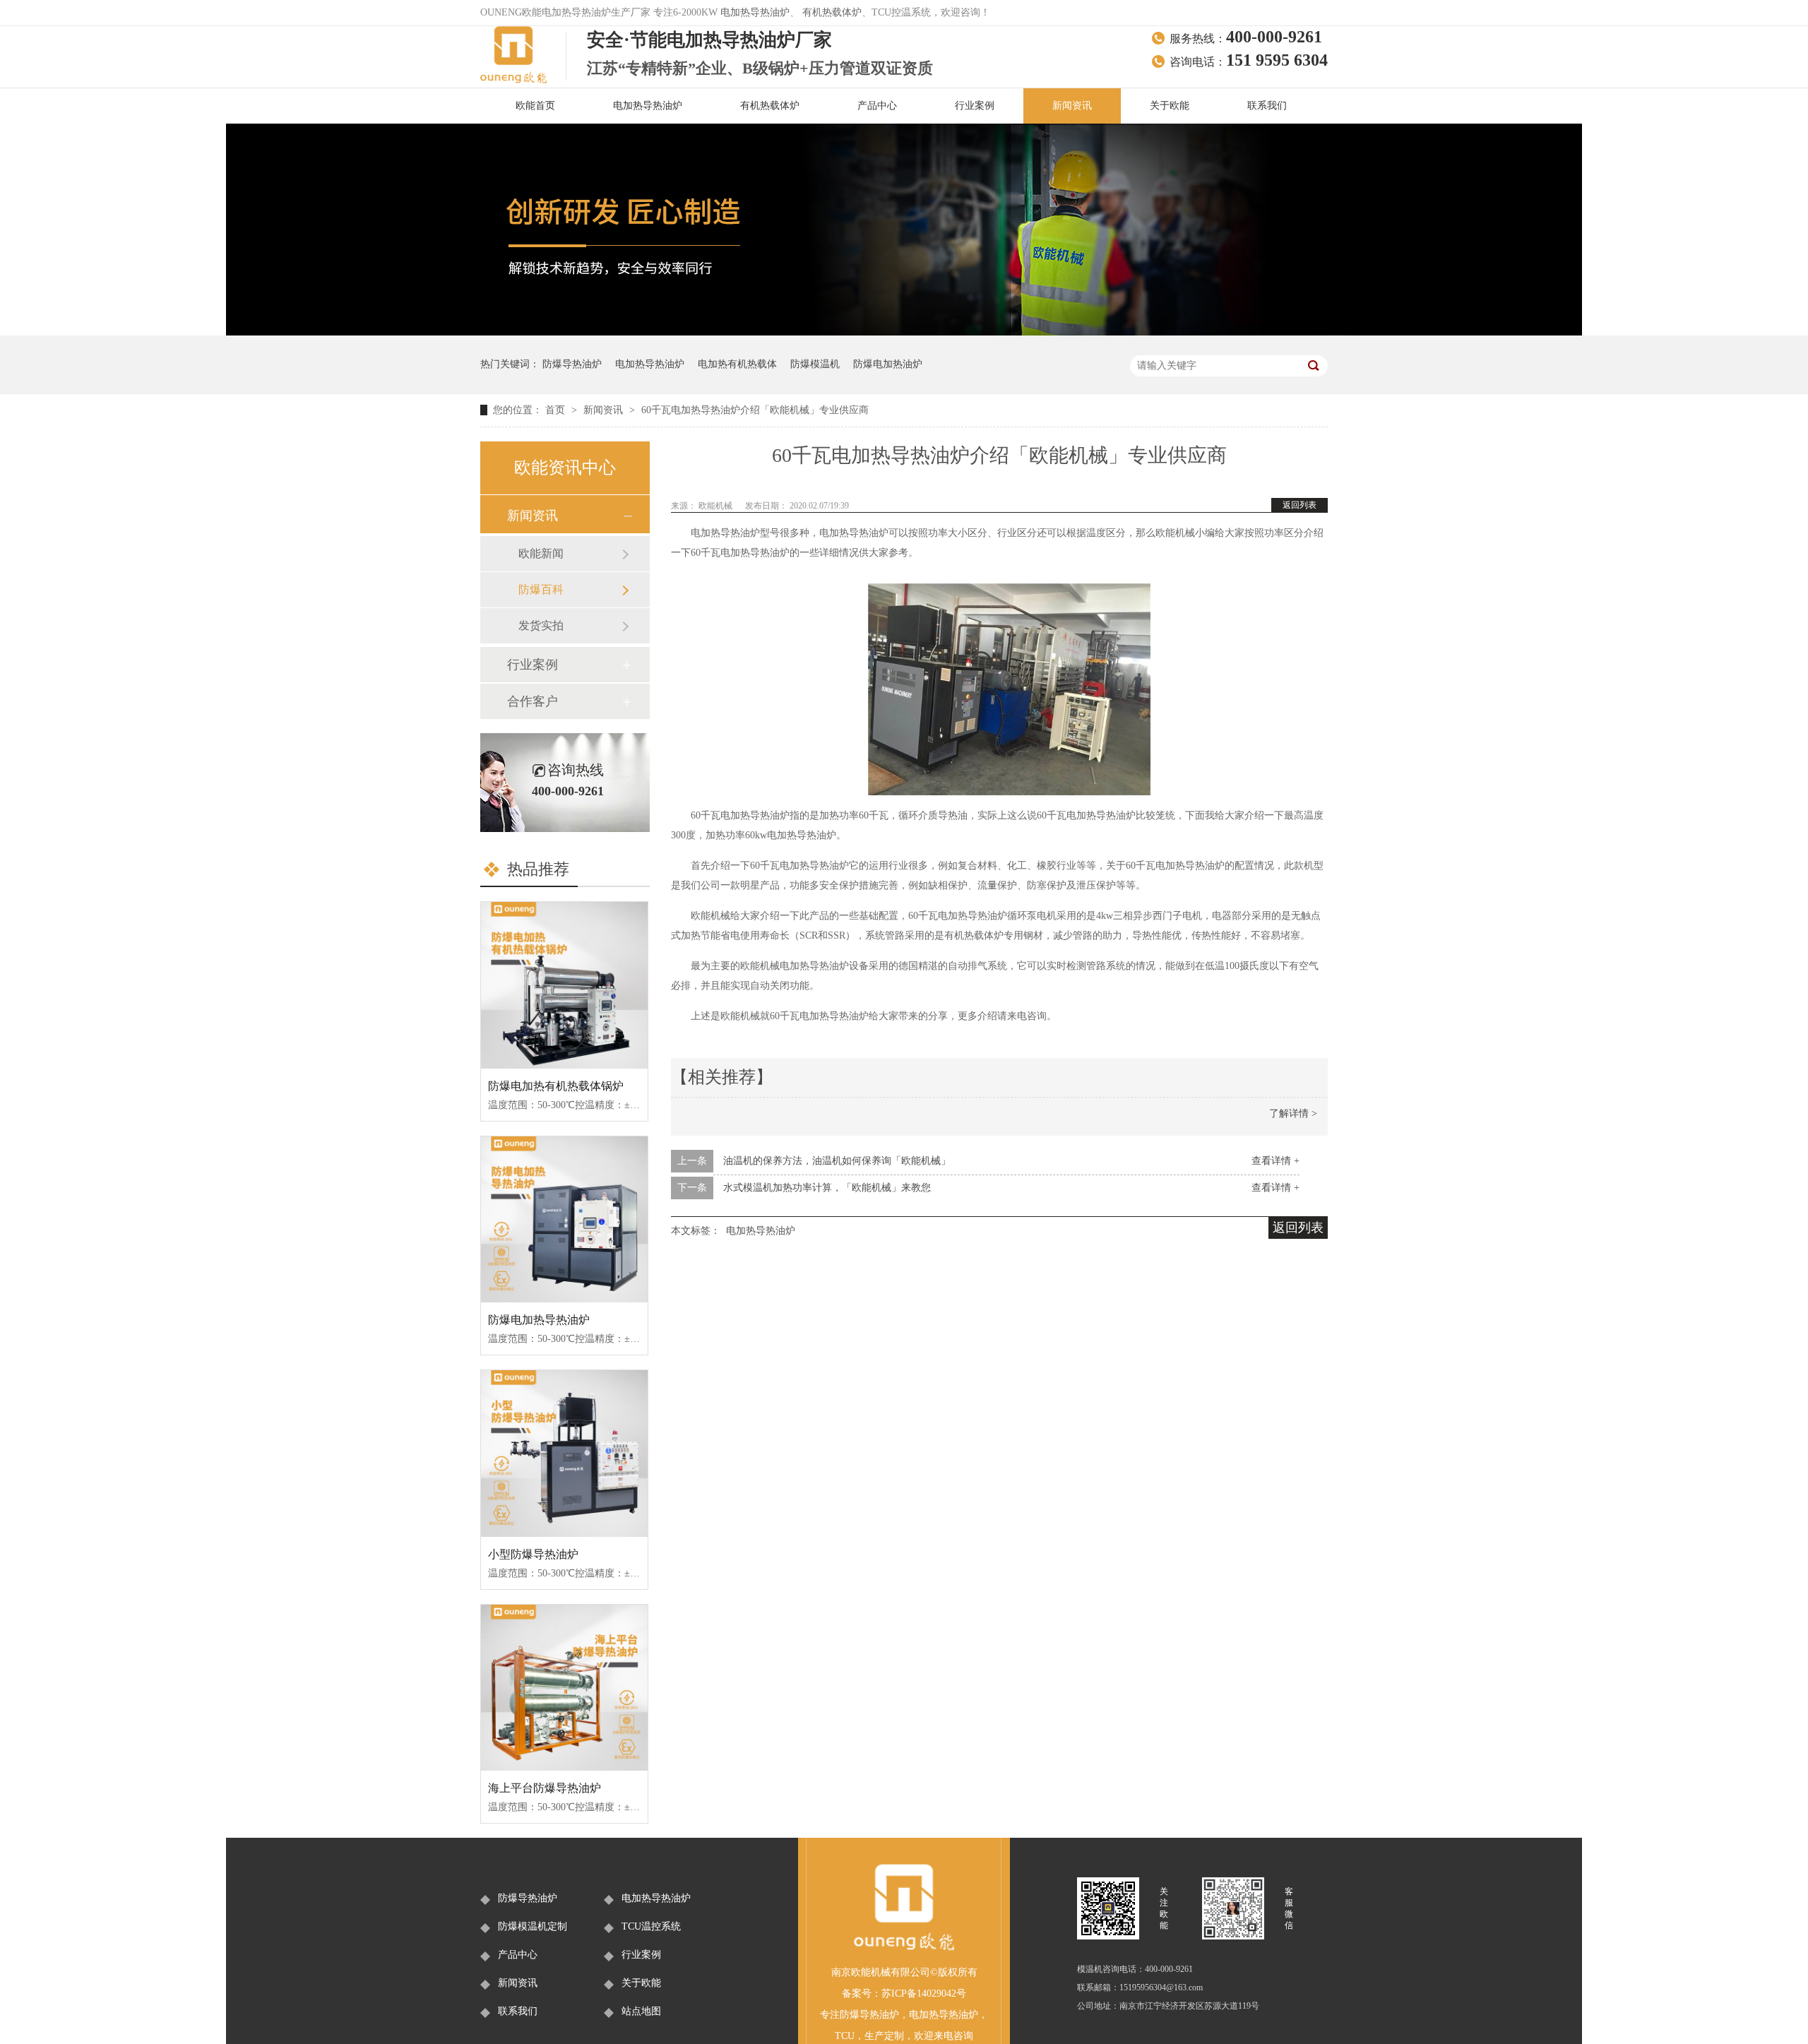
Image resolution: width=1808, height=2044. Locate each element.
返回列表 (1299, 505)
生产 (874, 2036)
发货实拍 (541, 625)
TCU (845, 2036)
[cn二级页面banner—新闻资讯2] (904, 332)
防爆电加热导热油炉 (539, 1320)
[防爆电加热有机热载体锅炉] (564, 985)
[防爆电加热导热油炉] (564, 1220)
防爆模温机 (815, 364)
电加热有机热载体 (737, 364)
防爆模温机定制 (533, 1926)
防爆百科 (541, 589)
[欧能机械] (904, 1948)
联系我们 (1267, 106)
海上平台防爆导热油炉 (545, 1788)
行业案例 (975, 106)
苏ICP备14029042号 (924, 1994)
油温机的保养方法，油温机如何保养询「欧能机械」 (837, 1161)
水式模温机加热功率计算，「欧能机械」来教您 (827, 1188)
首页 (557, 410)
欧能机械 (716, 506)
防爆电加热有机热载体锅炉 (556, 1086)
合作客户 (533, 701)
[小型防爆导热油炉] (564, 1454)
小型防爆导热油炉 (533, 1554)
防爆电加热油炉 (888, 364)
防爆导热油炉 (572, 364)
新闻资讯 (1072, 106)
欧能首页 (535, 106)
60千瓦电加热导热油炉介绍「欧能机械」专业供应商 (755, 410)
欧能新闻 (541, 553)
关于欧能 (1170, 106)
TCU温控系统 (651, 1926)
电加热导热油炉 (755, 12)
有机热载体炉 (832, 12)
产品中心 (877, 106)
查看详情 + (1275, 1161)
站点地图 (641, 2011)
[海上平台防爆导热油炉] (564, 1688)
